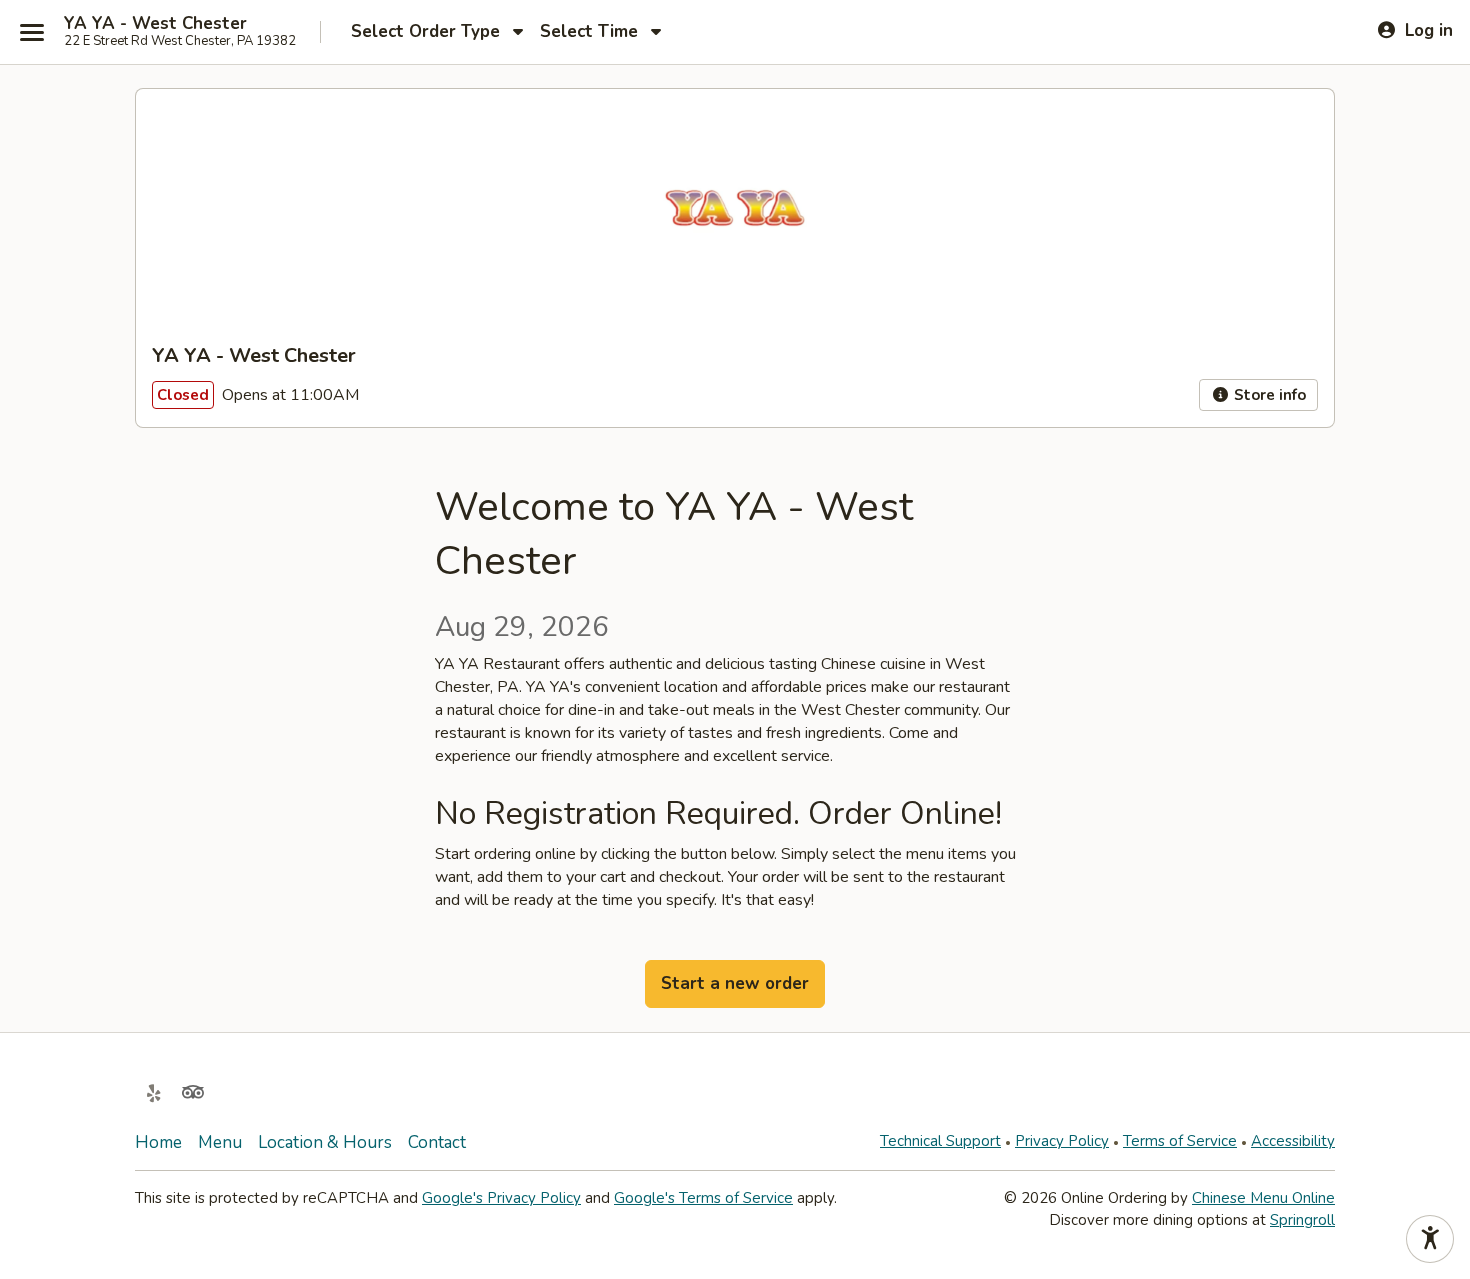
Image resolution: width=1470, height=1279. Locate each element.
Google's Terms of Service (703, 1198)
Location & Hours (325, 1142)
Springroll (1302, 1220)
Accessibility (1293, 1141)
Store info (1268, 395)
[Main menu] (32, 32)
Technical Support (940, 1141)
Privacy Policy (1062, 1141)
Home (158, 1142)
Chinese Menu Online (1263, 1198)
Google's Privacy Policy (501, 1198)
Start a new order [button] (735, 983)
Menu (220, 1142)
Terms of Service (1180, 1141)
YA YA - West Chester (155, 24)
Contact (437, 1142)
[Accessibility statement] (1430, 1239)
